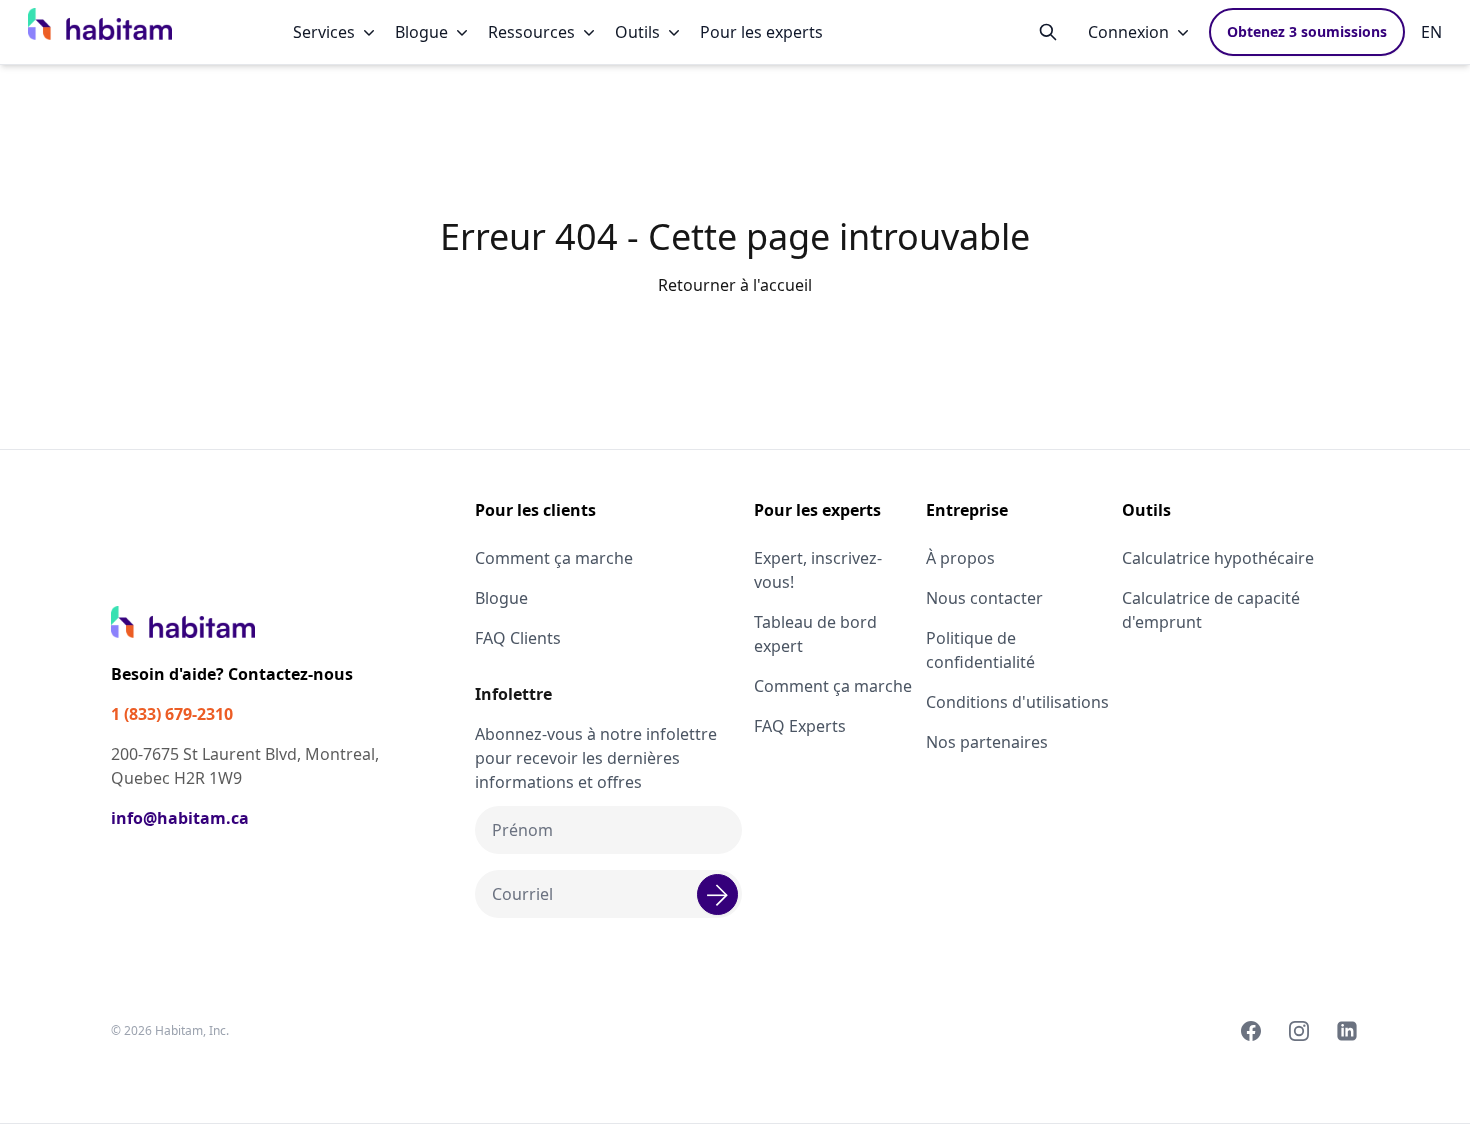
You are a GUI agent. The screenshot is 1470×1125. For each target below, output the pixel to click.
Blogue (421, 32)
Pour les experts (761, 32)
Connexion (1128, 32)
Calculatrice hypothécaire (1218, 558)
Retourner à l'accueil (735, 285)
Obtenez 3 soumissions (1307, 31)
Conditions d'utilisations (1017, 702)
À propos (960, 558)
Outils (637, 32)
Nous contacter (984, 598)
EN (1431, 32)
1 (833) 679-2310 (172, 714)
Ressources (531, 32)
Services (324, 32)
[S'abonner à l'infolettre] (717, 894)
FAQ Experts (800, 726)
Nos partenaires (987, 742)
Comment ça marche (554, 558)
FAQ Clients (518, 638)
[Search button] (1048, 32)
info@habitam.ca (180, 818)
